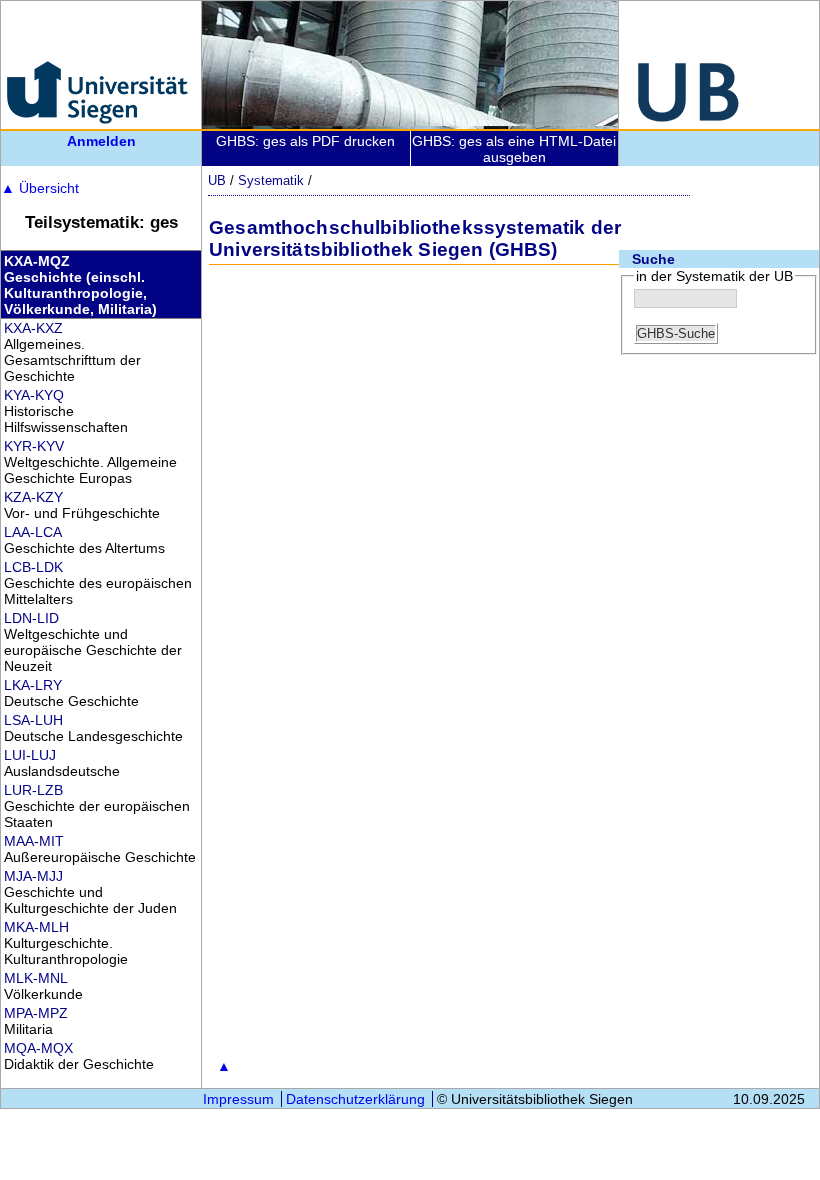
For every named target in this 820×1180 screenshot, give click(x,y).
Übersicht (40, 188)
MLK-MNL (36, 978)
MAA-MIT (34, 841)
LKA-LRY (33, 685)
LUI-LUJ (30, 755)
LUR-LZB (33, 790)
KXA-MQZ (37, 261)
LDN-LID (31, 618)
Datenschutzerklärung (355, 1099)
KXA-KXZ (33, 328)
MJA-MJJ (33, 876)
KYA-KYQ (34, 395)
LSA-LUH (33, 720)
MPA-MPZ (36, 1013)
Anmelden (101, 141)
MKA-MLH (36, 927)
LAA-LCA (33, 532)
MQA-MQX (38, 1048)
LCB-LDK (33, 567)
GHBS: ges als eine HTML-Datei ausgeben (514, 149)
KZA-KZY (33, 497)
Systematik (271, 180)
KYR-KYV (34, 446)
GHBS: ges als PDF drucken (305, 141)
